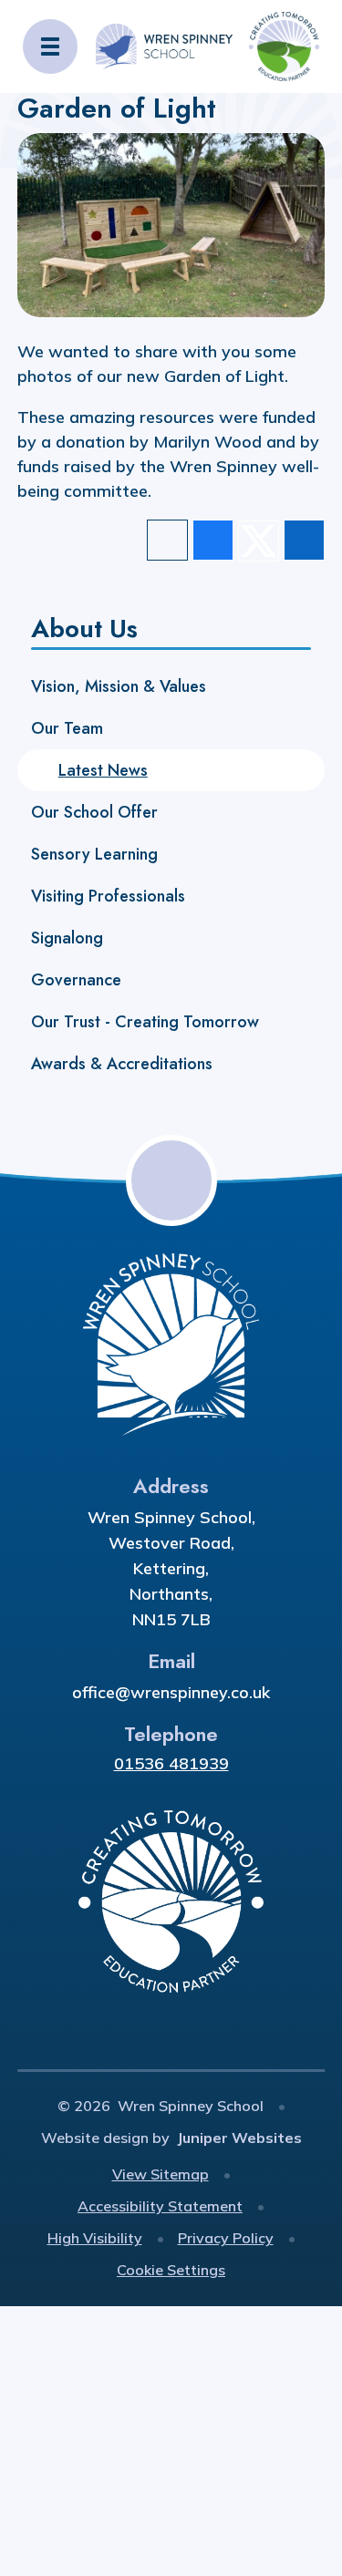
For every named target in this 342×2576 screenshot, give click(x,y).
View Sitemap (161, 2174)
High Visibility (95, 2238)
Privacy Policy (226, 2238)
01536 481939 (171, 1763)
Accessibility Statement (160, 2206)
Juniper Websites (239, 2138)
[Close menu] (50, 46)
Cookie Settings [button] (171, 2270)
